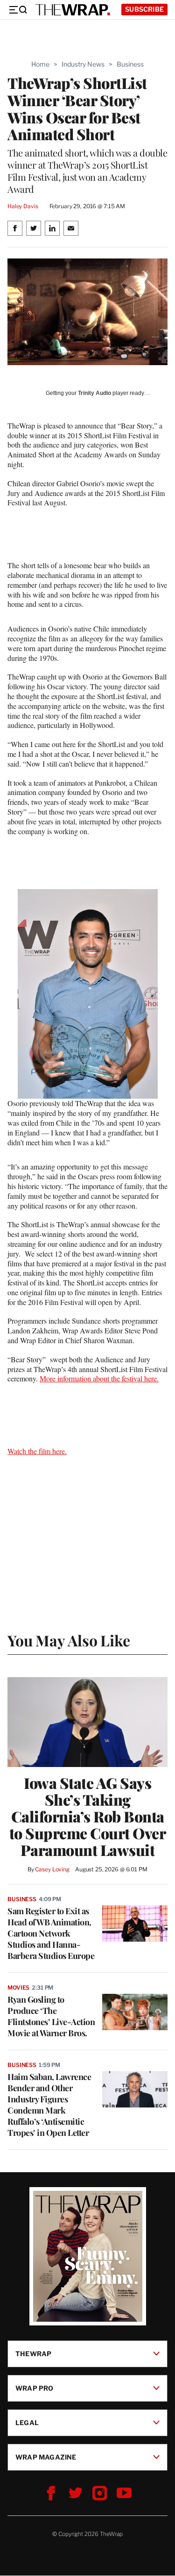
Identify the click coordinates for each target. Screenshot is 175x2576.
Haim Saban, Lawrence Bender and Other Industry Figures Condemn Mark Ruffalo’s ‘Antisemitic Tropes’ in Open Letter (49, 2105)
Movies (18, 1988)
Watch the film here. (37, 1451)
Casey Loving (52, 1869)
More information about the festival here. (99, 1378)
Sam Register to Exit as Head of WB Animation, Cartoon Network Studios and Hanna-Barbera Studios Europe (51, 1933)
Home (40, 64)
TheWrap (33, 2354)
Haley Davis (23, 206)
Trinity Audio (94, 393)
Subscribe (144, 9)
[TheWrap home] (73, 10)
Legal (27, 2423)
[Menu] (18, 10)
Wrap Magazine (46, 2457)
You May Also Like (69, 1640)
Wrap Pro (35, 2388)
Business (130, 64)
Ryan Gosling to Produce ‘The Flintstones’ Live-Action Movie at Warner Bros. (51, 2016)
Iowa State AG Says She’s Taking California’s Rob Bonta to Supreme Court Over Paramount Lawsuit (88, 1816)
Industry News (83, 64)
